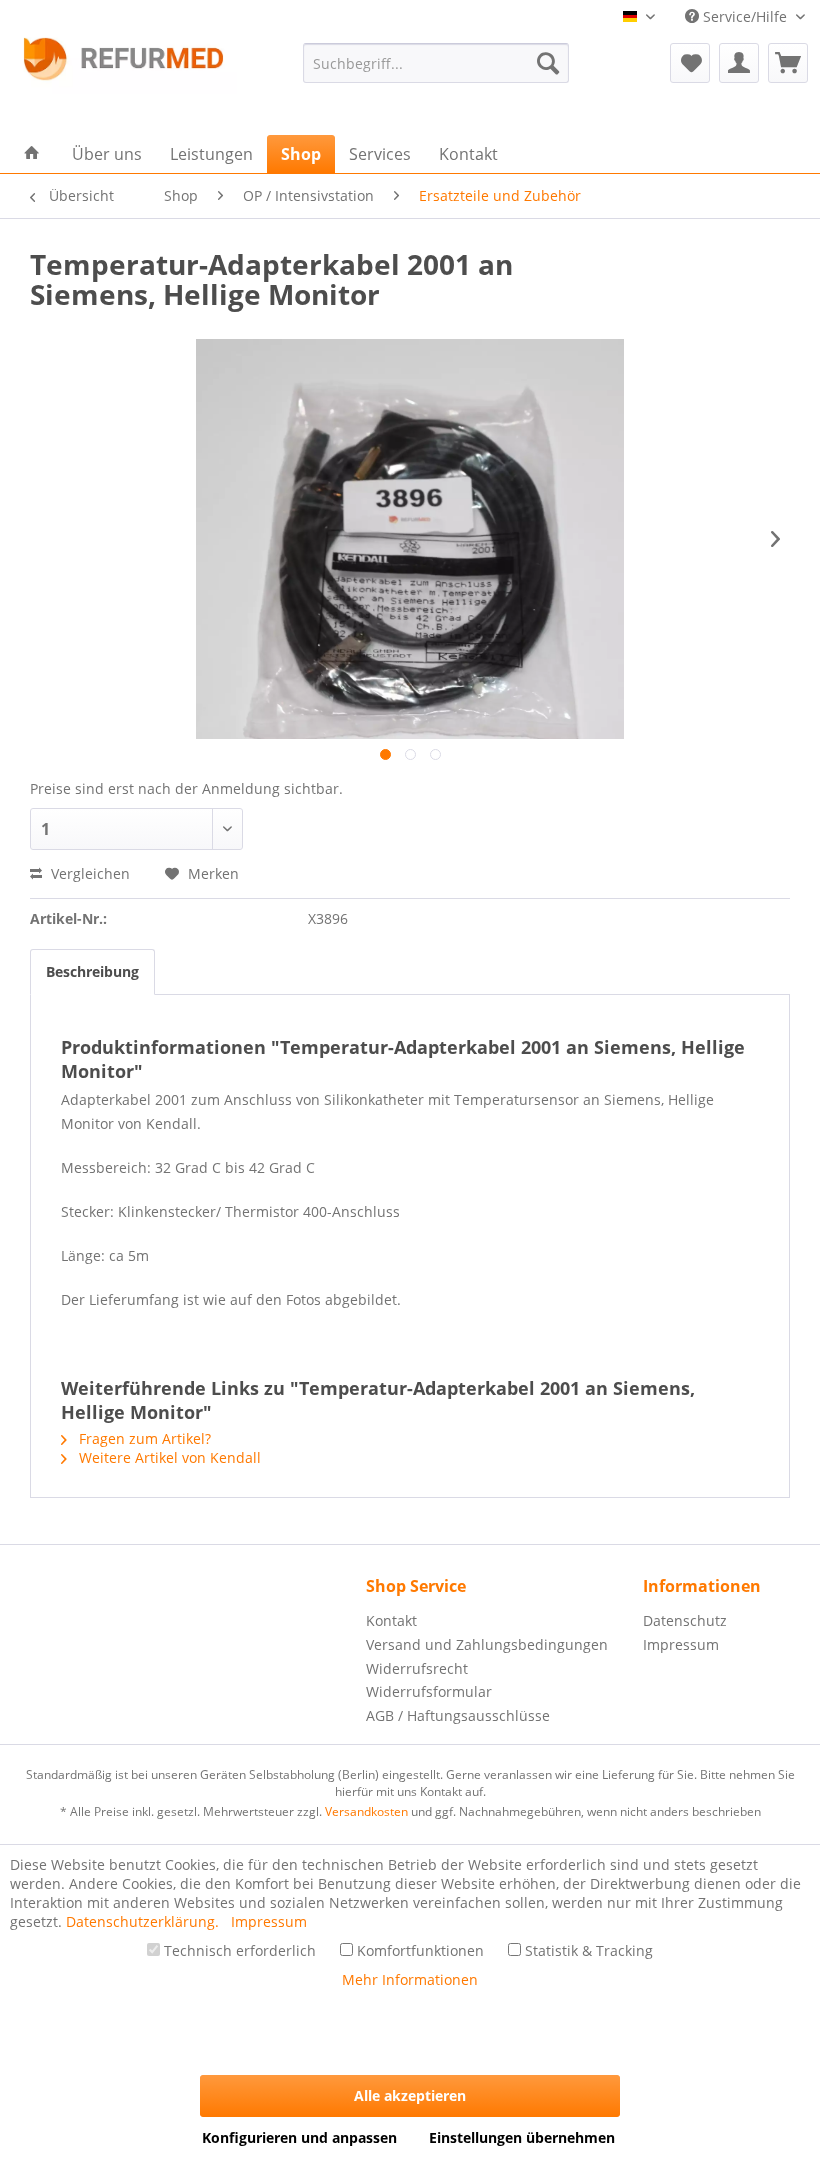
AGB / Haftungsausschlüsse (458, 1715)
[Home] (32, 154)
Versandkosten (366, 1811)
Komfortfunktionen (418, 1950)
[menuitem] (436, 63)
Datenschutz (685, 1620)
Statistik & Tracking (587, 1950)
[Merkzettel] (690, 63)
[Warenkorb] (788, 63)
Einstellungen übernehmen (522, 2137)
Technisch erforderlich (238, 1950)
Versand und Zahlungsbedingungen (487, 1644)
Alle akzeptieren (410, 2095)
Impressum (681, 1644)
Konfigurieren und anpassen (299, 2137)
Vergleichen (88, 873)
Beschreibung (92, 971)
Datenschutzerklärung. (144, 1921)
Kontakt (391, 1620)
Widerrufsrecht (417, 1668)
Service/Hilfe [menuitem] (745, 16)
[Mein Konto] (739, 63)
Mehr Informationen (410, 1979)
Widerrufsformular (429, 1691)
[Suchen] (548, 63)
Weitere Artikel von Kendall (168, 1457)
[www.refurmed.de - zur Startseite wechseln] (123, 65)
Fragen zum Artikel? (143, 1438)
